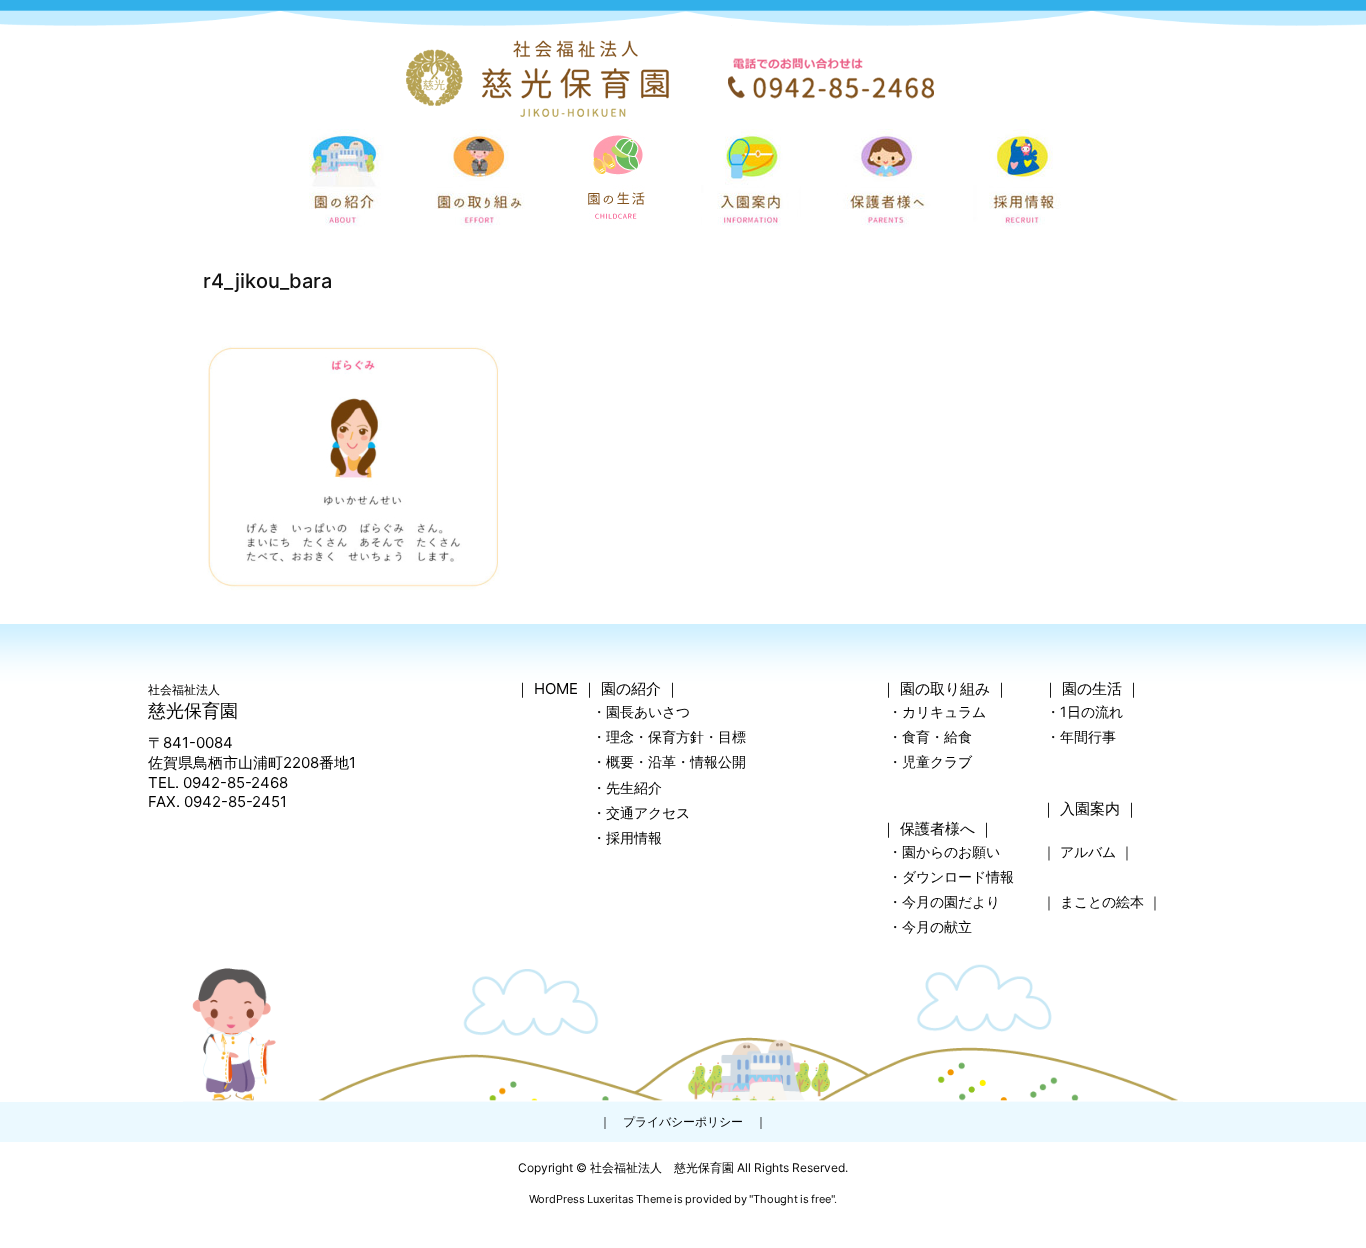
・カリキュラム (937, 711)
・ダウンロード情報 (951, 876)
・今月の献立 (930, 926)
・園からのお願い (944, 851)
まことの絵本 (1102, 901)
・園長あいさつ (641, 711)
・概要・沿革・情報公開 (669, 761)
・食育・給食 (930, 736)
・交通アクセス (641, 812)
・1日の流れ (1084, 711)
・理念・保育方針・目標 (669, 736)
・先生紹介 (627, 787)
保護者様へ (937, 828)
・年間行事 (1081, 736)
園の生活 (1092, 688)
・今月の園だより (944, 901)
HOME (556, 688)
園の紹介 (631, 688)
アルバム (1088, 851)
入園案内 (1090, 808)
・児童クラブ (930, 761)
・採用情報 (627, 837)
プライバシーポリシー (683, 1121)
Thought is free (792, 1199)
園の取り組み (945, 688)
